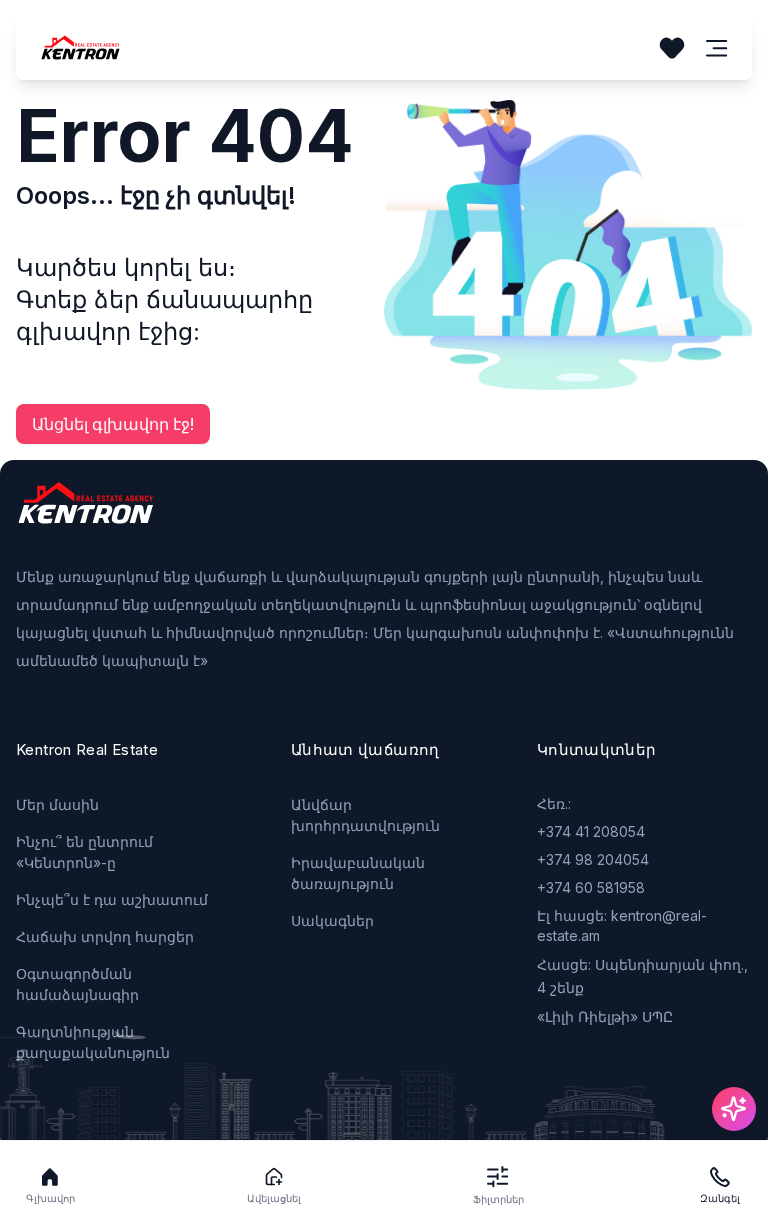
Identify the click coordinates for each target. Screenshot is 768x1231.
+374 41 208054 (591, 831)
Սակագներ (332, 920)
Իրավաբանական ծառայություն (358, 873)
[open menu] (717, 48)
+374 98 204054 (593, 859)
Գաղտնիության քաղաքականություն (93, 1042)
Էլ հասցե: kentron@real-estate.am (622, 925)
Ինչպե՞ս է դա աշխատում (112, 899)
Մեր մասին (57, 804)
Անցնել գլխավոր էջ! (113, 424)
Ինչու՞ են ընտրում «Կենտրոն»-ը (84, 852)
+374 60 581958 (591, 887)
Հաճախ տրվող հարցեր (105, 936)
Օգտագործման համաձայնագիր (77, 984)
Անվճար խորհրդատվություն (365, 815)
